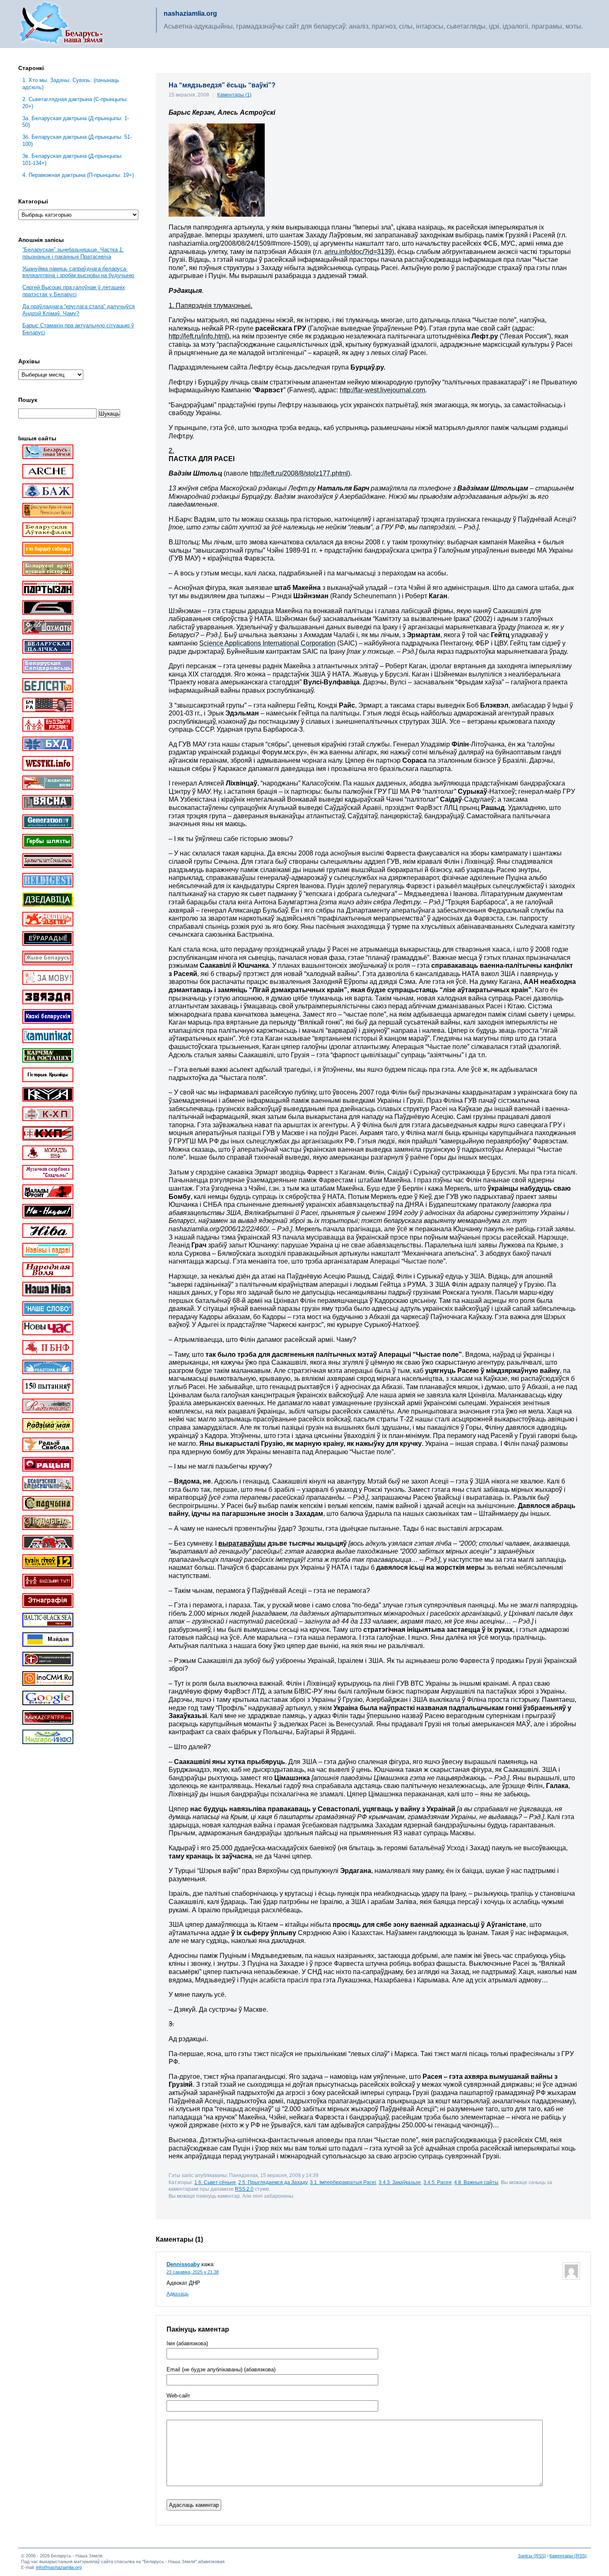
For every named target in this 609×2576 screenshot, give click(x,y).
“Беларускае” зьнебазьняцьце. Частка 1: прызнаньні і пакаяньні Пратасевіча (73, 253)
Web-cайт (178, 2396)
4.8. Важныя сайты (476, 2182)
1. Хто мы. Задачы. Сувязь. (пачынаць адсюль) (71, 84)
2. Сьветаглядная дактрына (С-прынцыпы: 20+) (75, 103)
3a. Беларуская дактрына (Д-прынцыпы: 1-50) (76, 122)
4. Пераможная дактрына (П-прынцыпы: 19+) (78, 175)
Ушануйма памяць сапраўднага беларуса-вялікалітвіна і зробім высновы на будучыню (78, 272)
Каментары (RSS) (568, 2556)
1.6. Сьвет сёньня (215, 2182)
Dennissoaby (183, 2264)
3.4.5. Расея (437, 2182)
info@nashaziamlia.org (59, 2567)
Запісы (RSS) (532, 2556)
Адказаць (178, 2294)
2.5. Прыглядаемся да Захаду (273, 2182)
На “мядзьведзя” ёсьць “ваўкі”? (222, 85)
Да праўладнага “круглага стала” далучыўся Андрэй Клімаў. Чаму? (79, 310)
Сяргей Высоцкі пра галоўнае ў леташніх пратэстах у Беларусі (74, 291)
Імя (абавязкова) (187, 2344)
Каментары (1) (234, 95)
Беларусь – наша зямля (61, 24)
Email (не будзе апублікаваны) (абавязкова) (221, 2370)
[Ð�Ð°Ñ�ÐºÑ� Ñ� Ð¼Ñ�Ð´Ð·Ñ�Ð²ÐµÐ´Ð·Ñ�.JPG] (217, 214)
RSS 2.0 (244, 2189)
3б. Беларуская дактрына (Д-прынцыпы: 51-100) (77, 140)
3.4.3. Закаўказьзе (400, 2182)
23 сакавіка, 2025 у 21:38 (193, 2272)
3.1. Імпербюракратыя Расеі (343, 2182)
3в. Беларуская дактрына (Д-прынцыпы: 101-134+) (72, 159)
